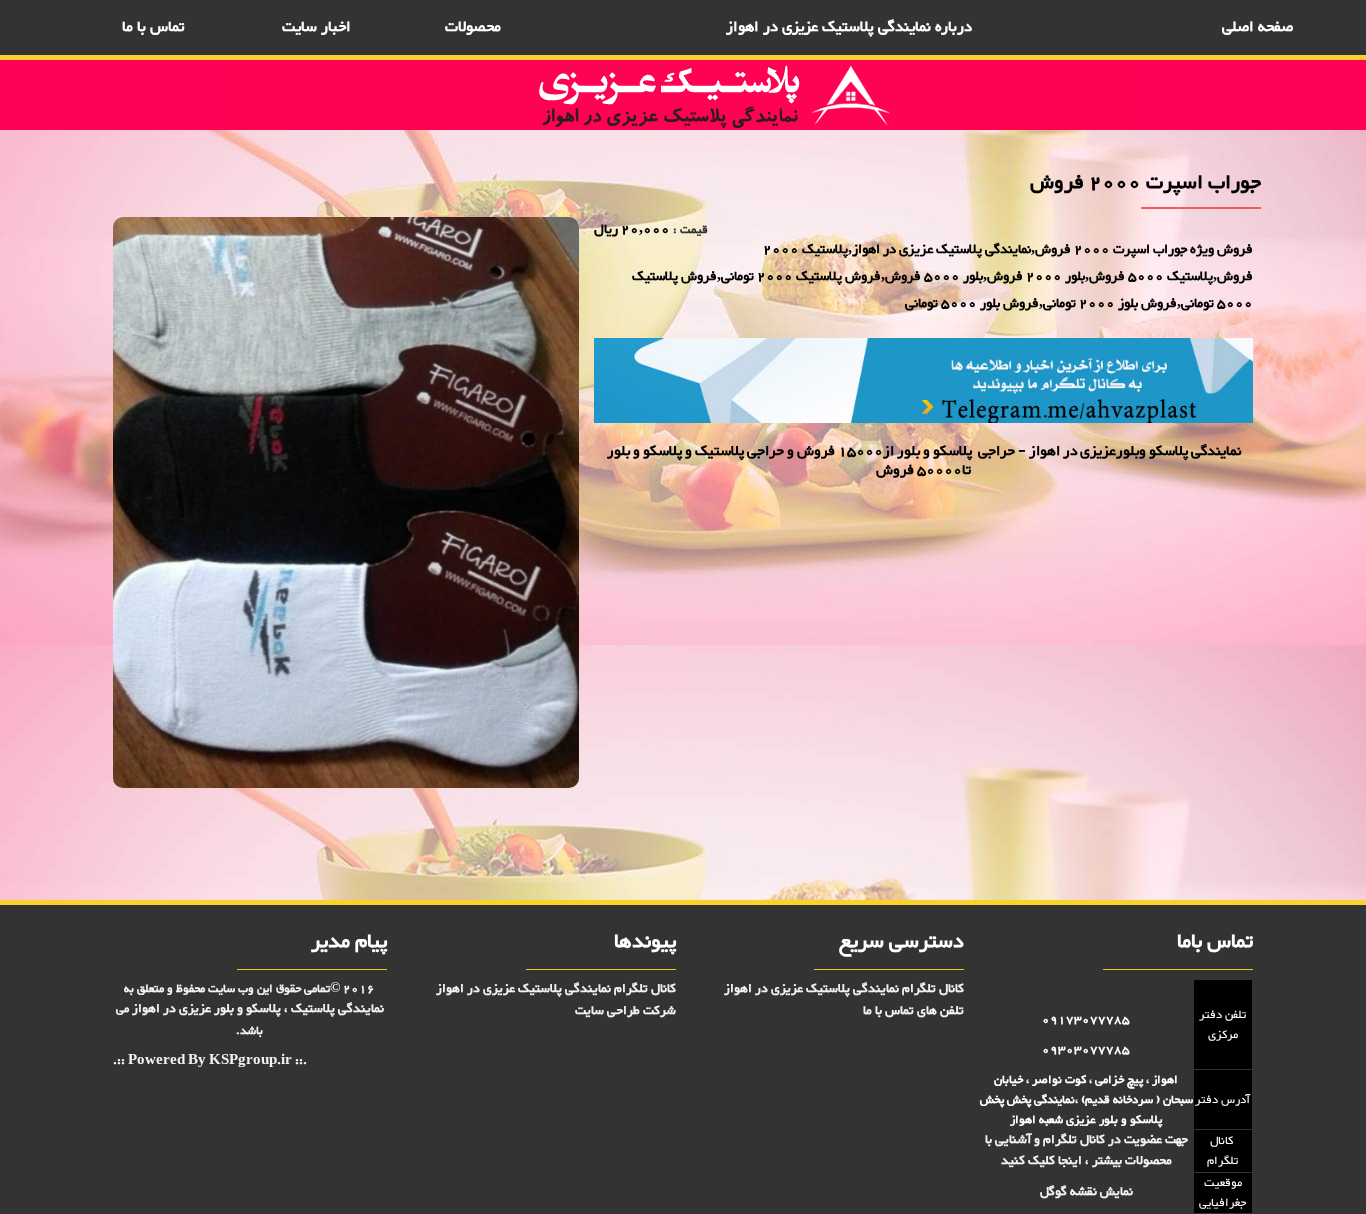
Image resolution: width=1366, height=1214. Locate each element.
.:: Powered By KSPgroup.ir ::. (210, 1061)
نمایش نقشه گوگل (1086, 1192)
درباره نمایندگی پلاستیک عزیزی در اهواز (849, 27)
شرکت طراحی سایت (625, 1011)
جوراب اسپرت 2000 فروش (1200, 834)
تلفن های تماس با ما (913, 1011)
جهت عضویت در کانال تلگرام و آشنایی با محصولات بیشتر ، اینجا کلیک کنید (1086, 1150)
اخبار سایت (316, 27)
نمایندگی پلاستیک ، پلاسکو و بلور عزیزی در (258, 1009)
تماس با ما (153, 27)
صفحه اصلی (1257, 27)
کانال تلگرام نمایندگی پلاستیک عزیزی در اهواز (844, 989)
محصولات (473, 27)
